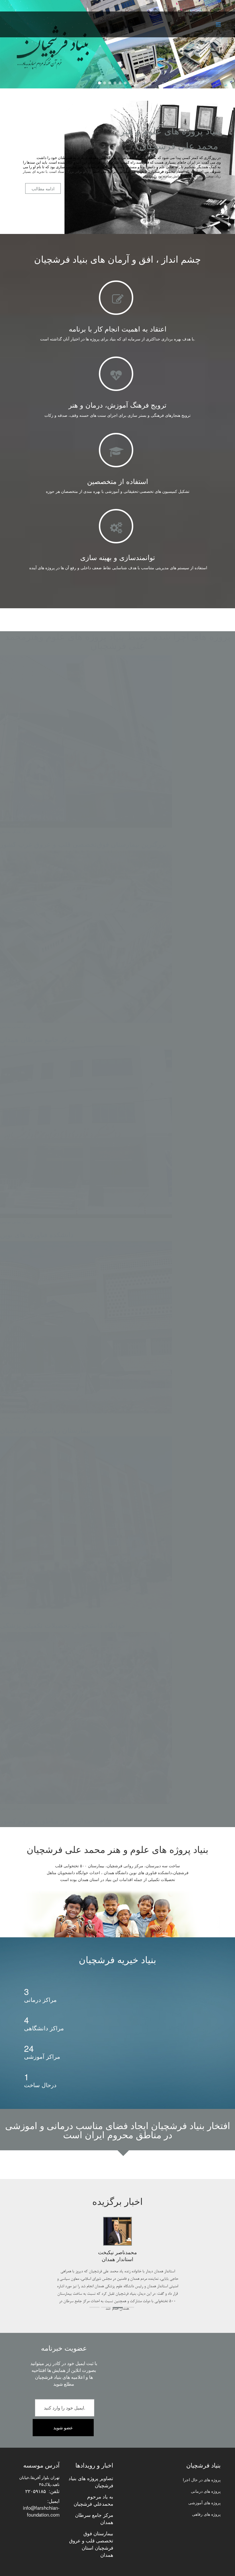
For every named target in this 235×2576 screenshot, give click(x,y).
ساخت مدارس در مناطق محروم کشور (56, 1820)
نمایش (5, 1808)
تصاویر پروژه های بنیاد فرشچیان (91, 2467)
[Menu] (218, 24)
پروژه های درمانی (206, 2476)
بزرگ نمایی (22, 1808)
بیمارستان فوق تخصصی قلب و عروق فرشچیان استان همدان (91, 2529)
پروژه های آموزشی (204, 2488)
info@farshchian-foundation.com (41, 2496)
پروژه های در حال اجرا (202, 2465)
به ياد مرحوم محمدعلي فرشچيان (93, 2485)
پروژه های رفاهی (206, 2499)
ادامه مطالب (43, 188)
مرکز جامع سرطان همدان (94, 2503)
